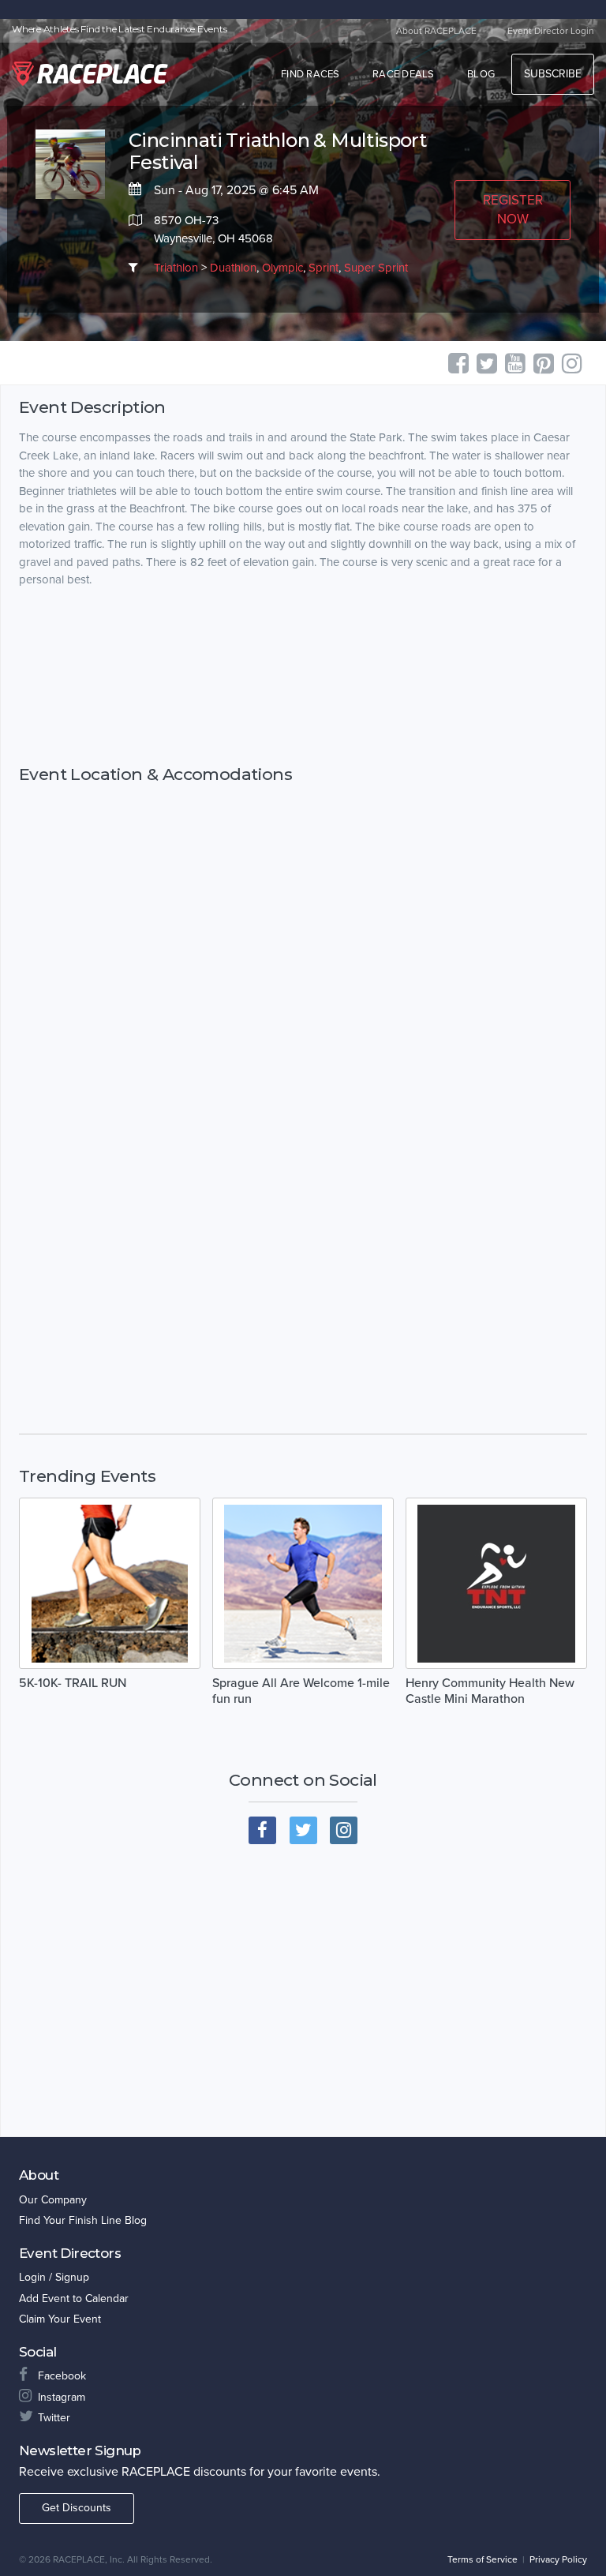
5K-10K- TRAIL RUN (73, 1683)
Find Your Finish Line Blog (83, 2220)
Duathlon (233, 268)
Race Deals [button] (404, 74)
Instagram (62, 2397)
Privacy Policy (558, 2559)
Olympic (282, 268)
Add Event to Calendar (74, 2299)
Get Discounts (77, 2508)
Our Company (53, 2200)
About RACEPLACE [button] (436, 31)
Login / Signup (54, 2277)
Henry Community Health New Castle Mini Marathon (490, 1691)
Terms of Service (483, 2559)
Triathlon (176, 268)
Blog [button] (481, 74)
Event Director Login (551, 31)
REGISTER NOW (513, 210)
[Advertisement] (303, 676)
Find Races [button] (310, 74)
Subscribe (553, 74)
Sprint (324, 268)
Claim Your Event (60, 2319)
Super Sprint (376, 268)
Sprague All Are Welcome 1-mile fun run (301, 1691)
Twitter (54, 2418)
